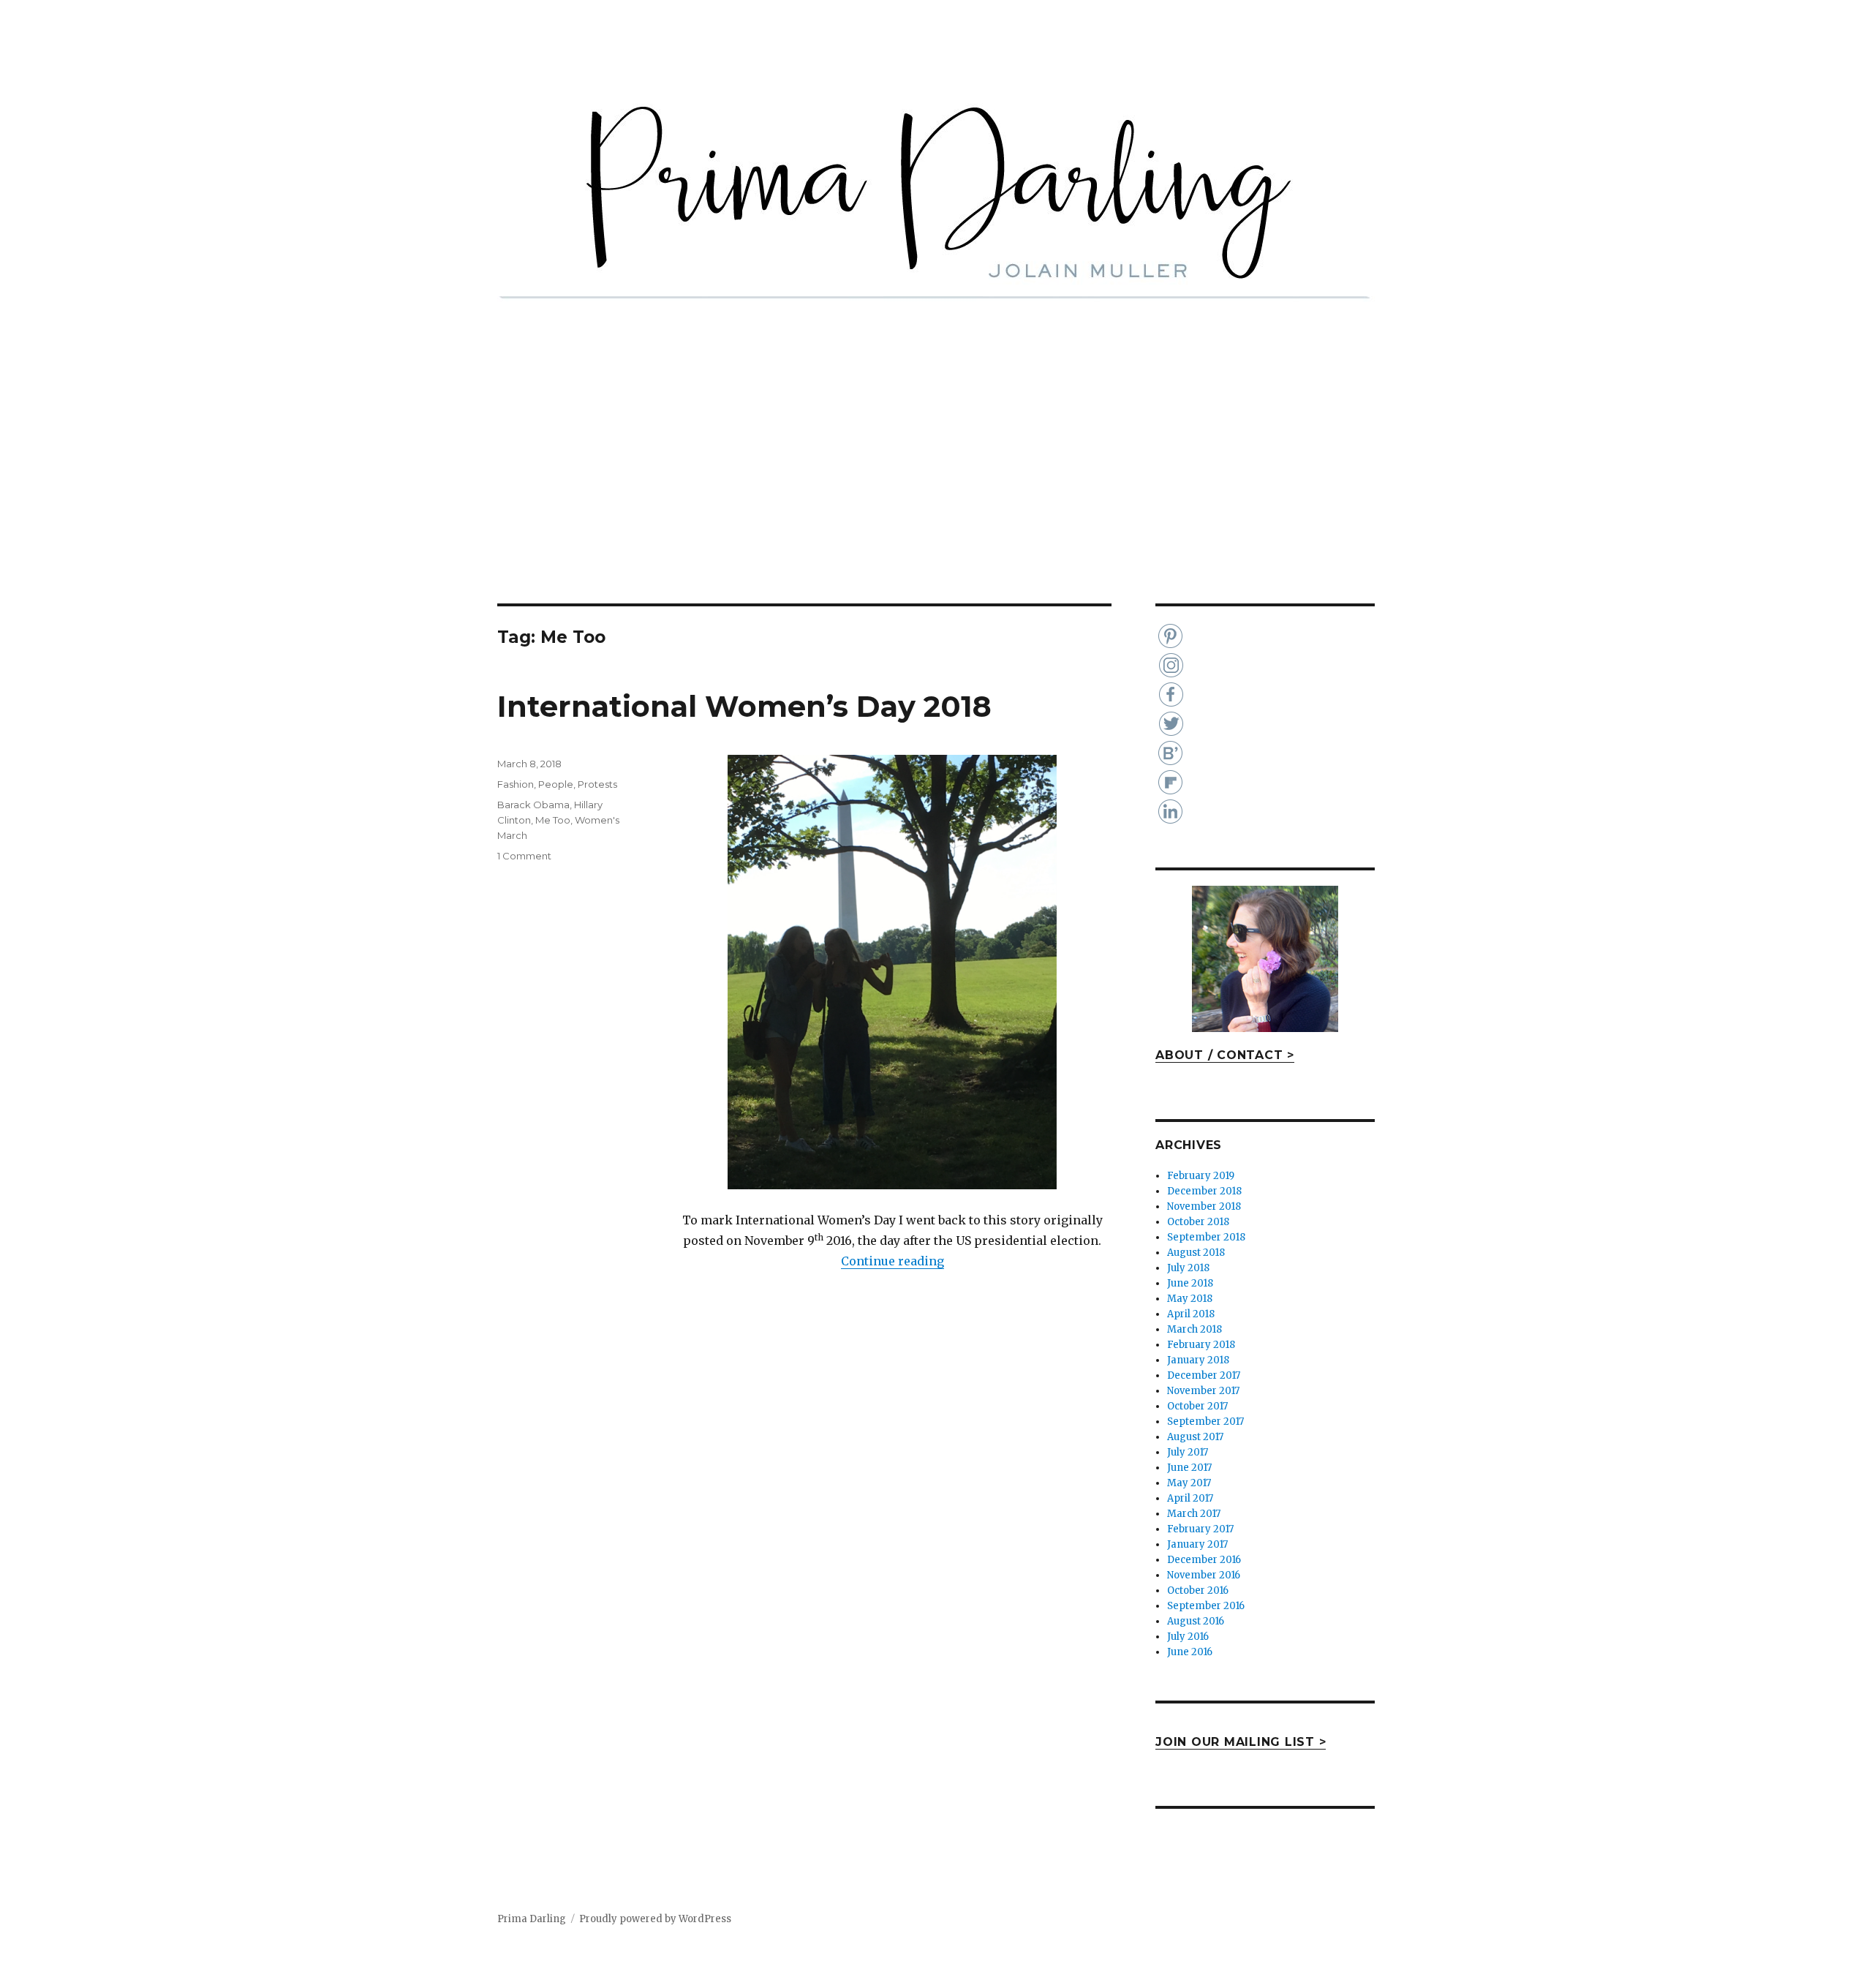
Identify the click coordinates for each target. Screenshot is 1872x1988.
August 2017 (1195, 1437)
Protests (597, 784)
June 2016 (1190, 1652)
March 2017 (1194, 1514)
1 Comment (524, 856)
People (556, 784)
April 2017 (1190, 1498)
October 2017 (1197, 1406)
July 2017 (1188, 1452)
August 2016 (1196, 1621)
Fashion (516, 784)
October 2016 (1198, 1590)
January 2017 (1197, 1544)
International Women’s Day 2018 (744, 706)
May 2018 (1190, 1299)
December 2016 (1204, 1560)
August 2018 (1196, 1253)
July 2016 (1188, 1637)
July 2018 (1188, 1268)
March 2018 (1194, 1329)
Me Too (553, 820)
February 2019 (1201, 1176)
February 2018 (1201, 1345)
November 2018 (1204, 1206)
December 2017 (1204, 1375)
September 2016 (1206, 1606)
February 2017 (1200, 1529)
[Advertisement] (936, 495)
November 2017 (1203, 1391)
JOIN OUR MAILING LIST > (1241, 1742)
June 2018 (1190, 1283)
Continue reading (892, 1261)
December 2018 (1204, 1191)
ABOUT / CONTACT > (1225, 1055)
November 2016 (1204, 1575)
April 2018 (1191, 1314)
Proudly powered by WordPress (655, 1919)
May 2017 (1189, 1483)
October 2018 (1198, 1222)
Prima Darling (532, 1919)
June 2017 (1189, 1468)
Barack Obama (533, 805)
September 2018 (1206, 1237)
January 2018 (1198, 1360)
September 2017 (1205, 1422)
